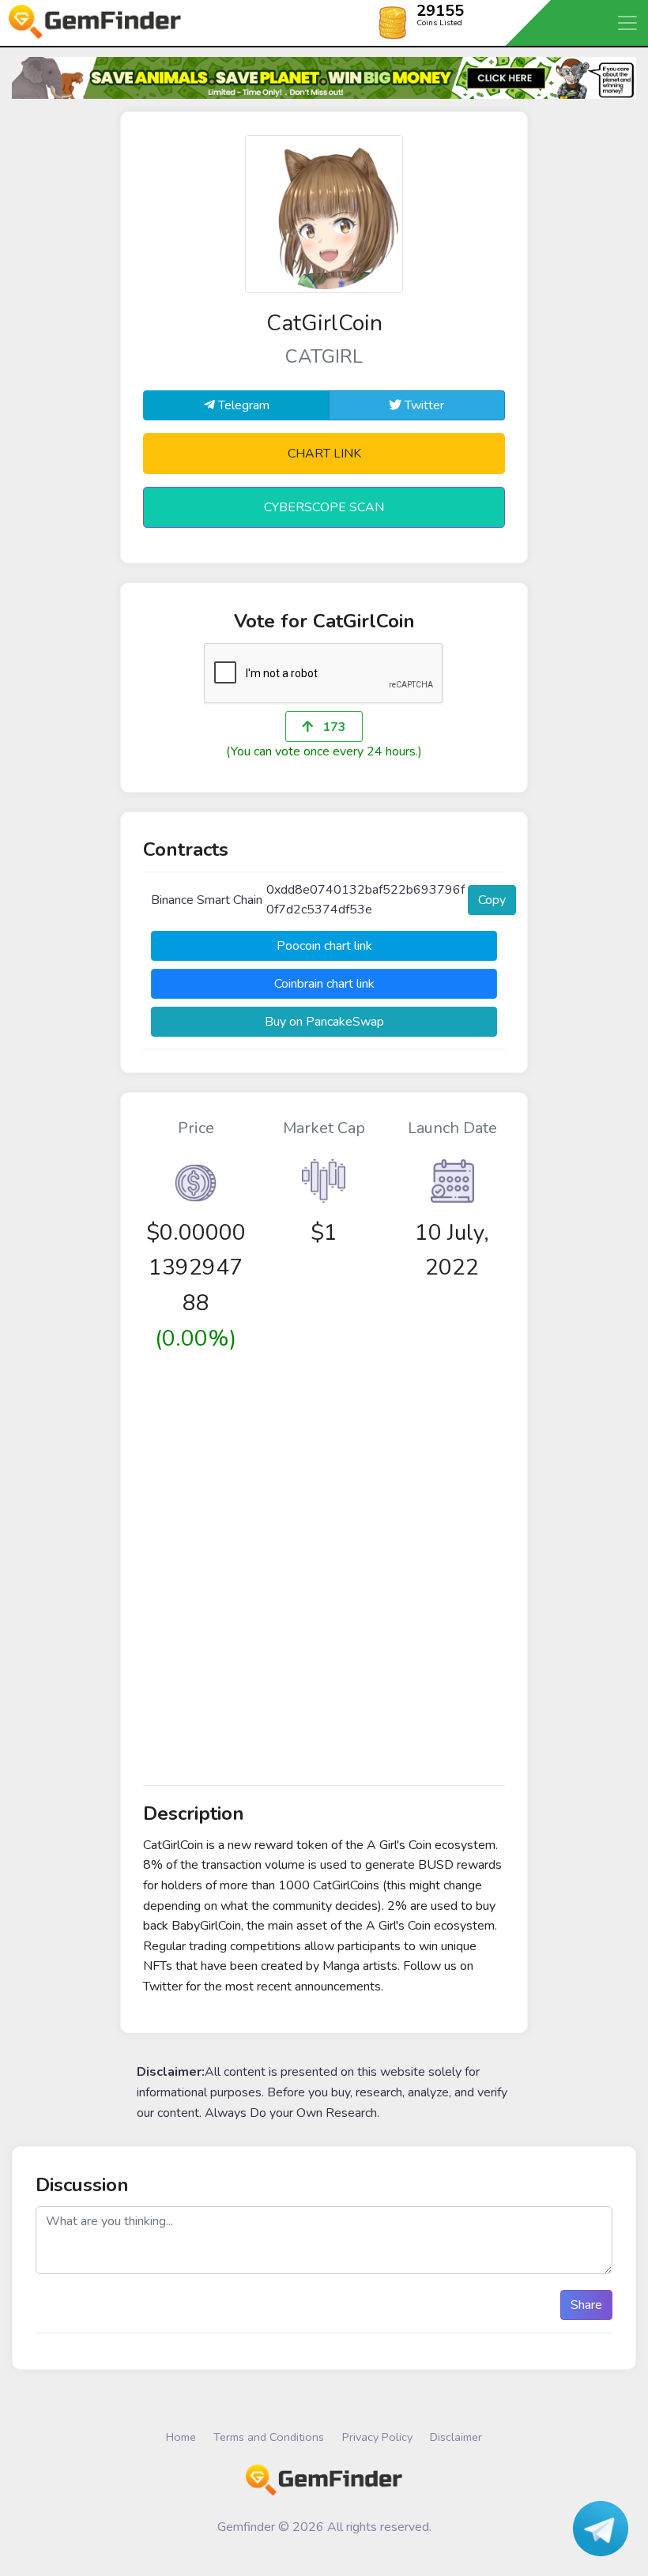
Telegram (242, 405)
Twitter (423, 405)
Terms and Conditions (269, 2437)
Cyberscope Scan (324, 507)
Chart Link (324, 454)
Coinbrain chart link (324, 984)
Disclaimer (456, 2437)
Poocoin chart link (324, 946)
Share (586, 2305)
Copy (492, 900)
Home (181, 2437)
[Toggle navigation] (628, 23)
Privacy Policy (377, 2437)
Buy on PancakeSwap (324, 1022)
